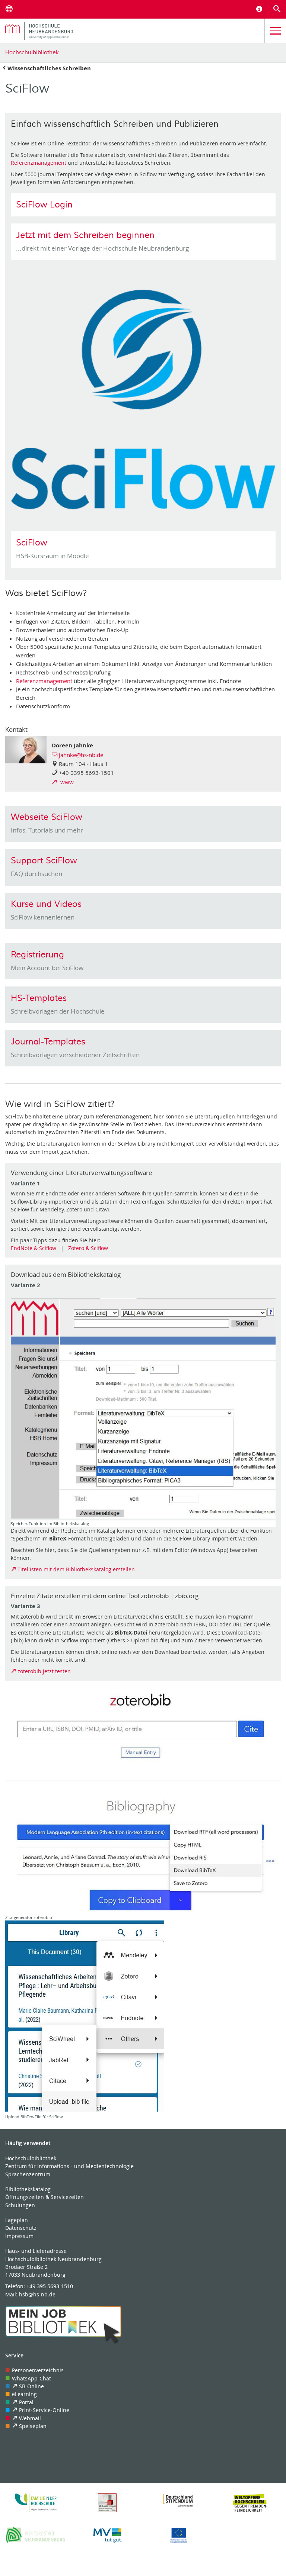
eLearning (24, 2394)
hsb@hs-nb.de (37, 2294)
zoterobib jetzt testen (44, 1671)
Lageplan (17, 2220)
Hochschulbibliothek (32, 52)
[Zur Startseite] (132, 31)
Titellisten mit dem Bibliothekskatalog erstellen (76, 1569)
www (66, 782)
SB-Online (31, 2386)
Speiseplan (33, 2426)
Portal (26, 2402)
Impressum (19, 2236)
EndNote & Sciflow (34, 1248)
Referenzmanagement (39, 163)
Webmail (30, 2418)
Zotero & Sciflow (88, 1248)
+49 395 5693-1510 (50, 2286)
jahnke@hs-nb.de (81, 755)
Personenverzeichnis (38, 2370)
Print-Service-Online (44, 2410)
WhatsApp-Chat (31, 2378)
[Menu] (275, 31)
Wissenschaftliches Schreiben (49, 68)
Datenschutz (21, 2228)
